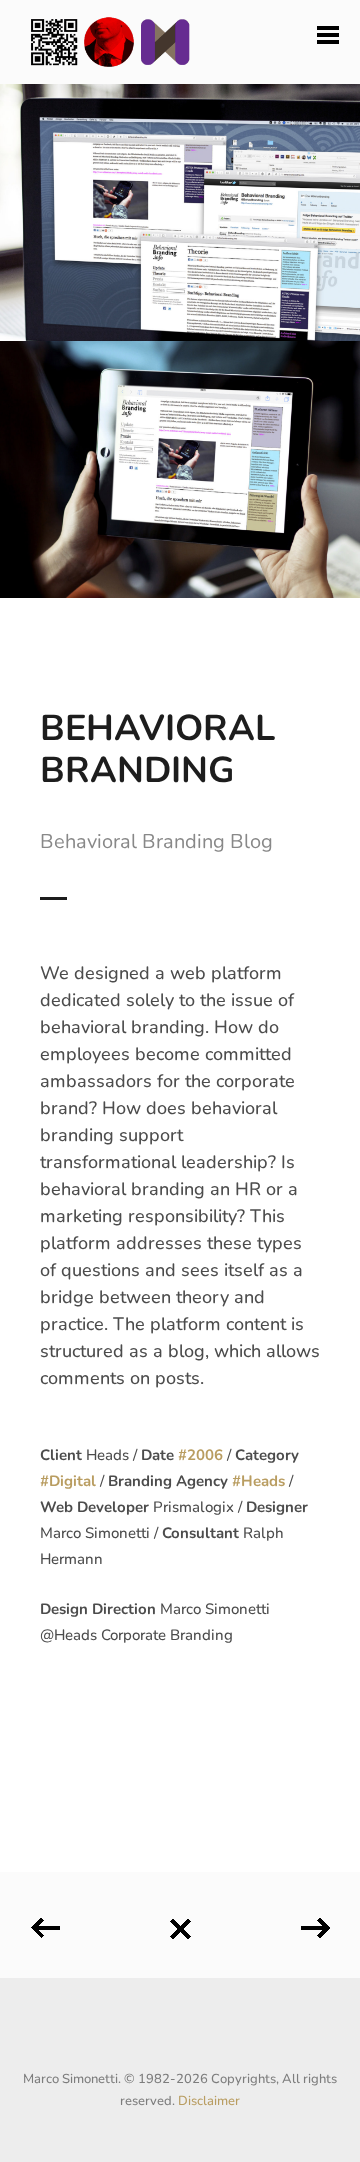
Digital (72, 1481)
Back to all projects (180, 1921)
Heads (263, 1481)
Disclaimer (209, 2101)
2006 (205, 1455)
